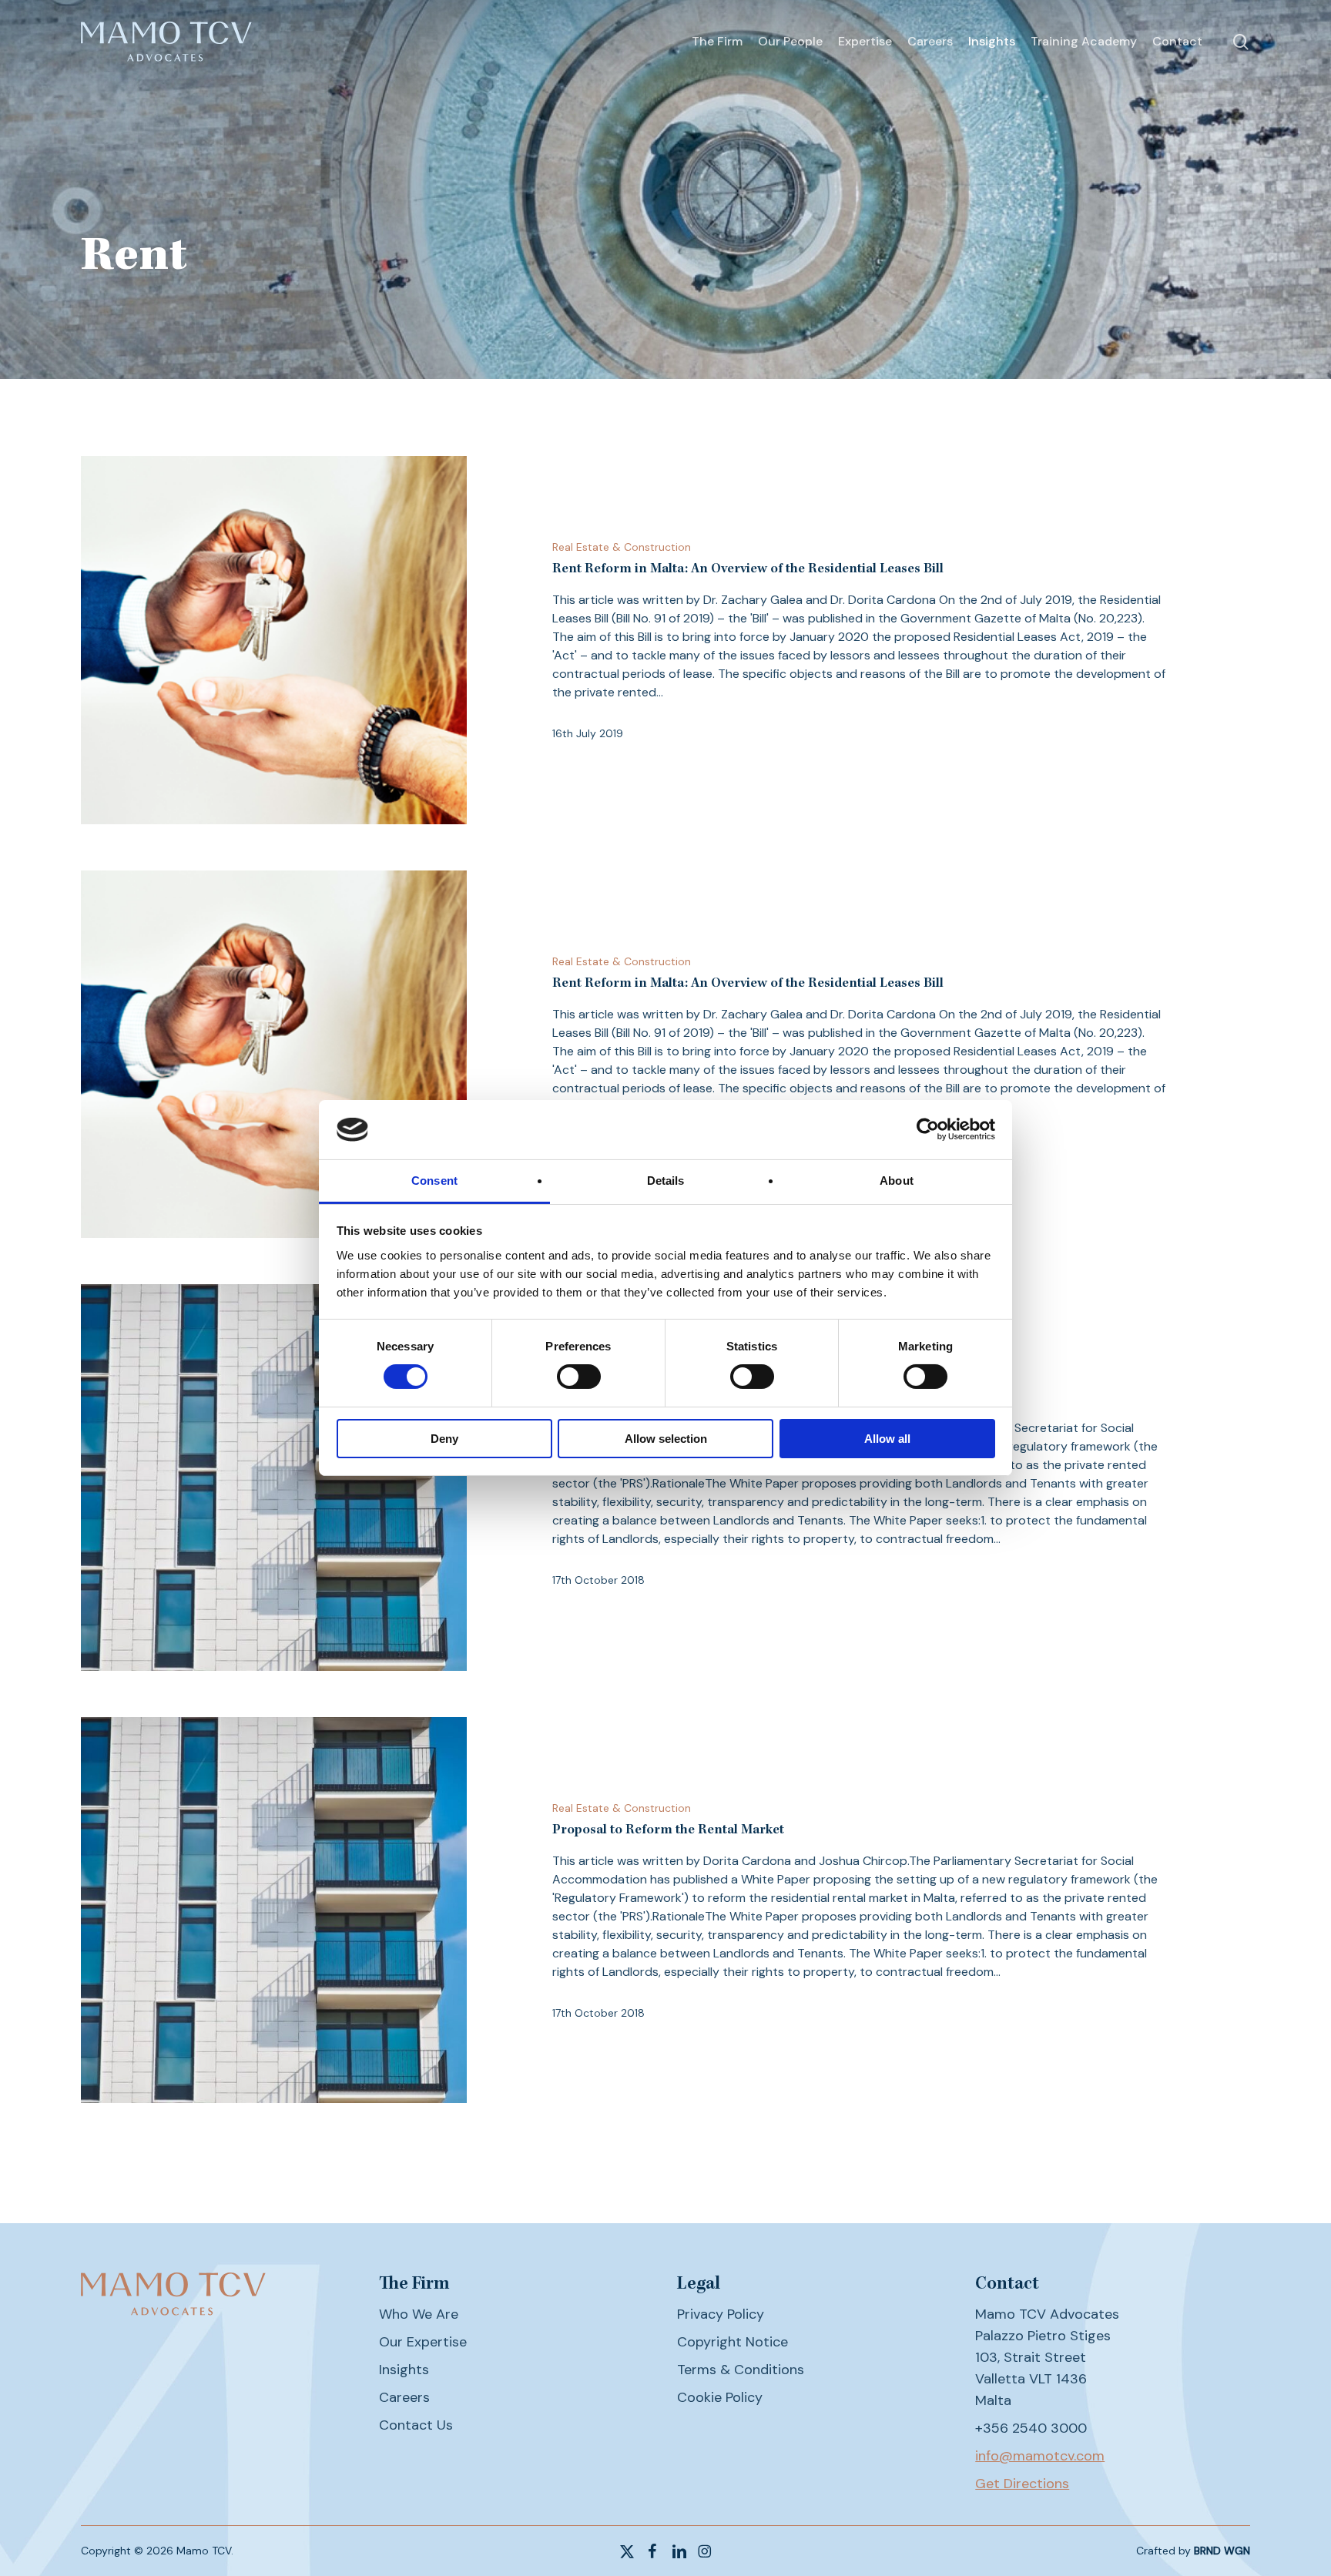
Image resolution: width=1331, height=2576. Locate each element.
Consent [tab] (434, 1181)
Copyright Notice (733, 2342)
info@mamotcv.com (1040, 2456)
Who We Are (419, 2314)
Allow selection (666, 1439)
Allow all (887, 1439)
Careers (404, 2397)
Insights (404, 2370)
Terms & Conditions (741, 2370)
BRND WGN (1222, 2551)
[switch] (579, 1377)
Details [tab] (666, 1181)
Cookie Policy (720, 2397)
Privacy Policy (721, 2314)
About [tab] (897, 1181)
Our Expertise (423, 2342)
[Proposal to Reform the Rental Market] (274, 1478)
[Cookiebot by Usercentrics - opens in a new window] (928, 1129)
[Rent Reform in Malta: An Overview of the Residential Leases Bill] (274, 640)
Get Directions (1022, 2484)
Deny (444, 1439)
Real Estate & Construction (622, 547)
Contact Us (416, 2425)
